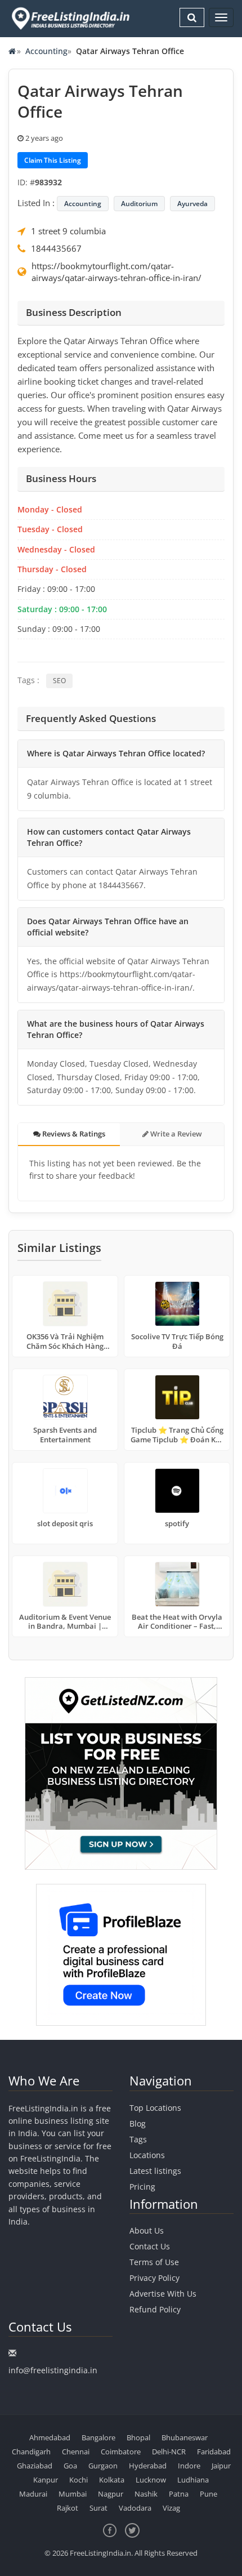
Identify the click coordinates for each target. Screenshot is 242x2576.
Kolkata (112, 2480)
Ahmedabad (50, 2437)
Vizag (171, 2508)
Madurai (33, 2494)
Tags (138, 2139)
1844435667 (56, 248)
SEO (59, 681)
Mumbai (73, 2494)
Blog (138, 2123)
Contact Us (150, 2246)
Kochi (79, 2480)
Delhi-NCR (169, 2452)
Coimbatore (121, 2452)
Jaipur (221, 2466)
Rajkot (68, 2508)
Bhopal (138, 2437)
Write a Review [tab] (175, 1134)
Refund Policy (155, 2309)
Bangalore (98, 2437)
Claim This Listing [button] (53, 160)
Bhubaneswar (185, 2437)
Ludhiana (193, 2480)
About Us (147, 2230)
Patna (179, 2494)
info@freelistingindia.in (53, 2370)
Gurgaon (103, 2466)
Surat (98, 2508)
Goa (70, 2466)
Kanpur (46, 2480)
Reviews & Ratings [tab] (73, 1134)
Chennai (76, 2452)
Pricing (142, 2187)
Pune (209, 2494)
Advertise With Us (163, 2294)
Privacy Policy (154, 2278)
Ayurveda (192, 204)
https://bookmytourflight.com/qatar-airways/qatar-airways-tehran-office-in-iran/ (116, 272)
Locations (147, 2155)
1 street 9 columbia (68, 231)
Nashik (146, 2494)
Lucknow (151, 2480)
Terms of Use (154, 2262)
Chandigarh (31, 2452)
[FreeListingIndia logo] (71, 18)
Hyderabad (148, 2466)
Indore (189, 2466)
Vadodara (135, 2508)
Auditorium (139, 204)
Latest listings (155, 2171)
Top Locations (155, 2108)
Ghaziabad (35, 2466)
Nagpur (111, 2494)
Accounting (46, 51)
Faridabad (214, 2452)
